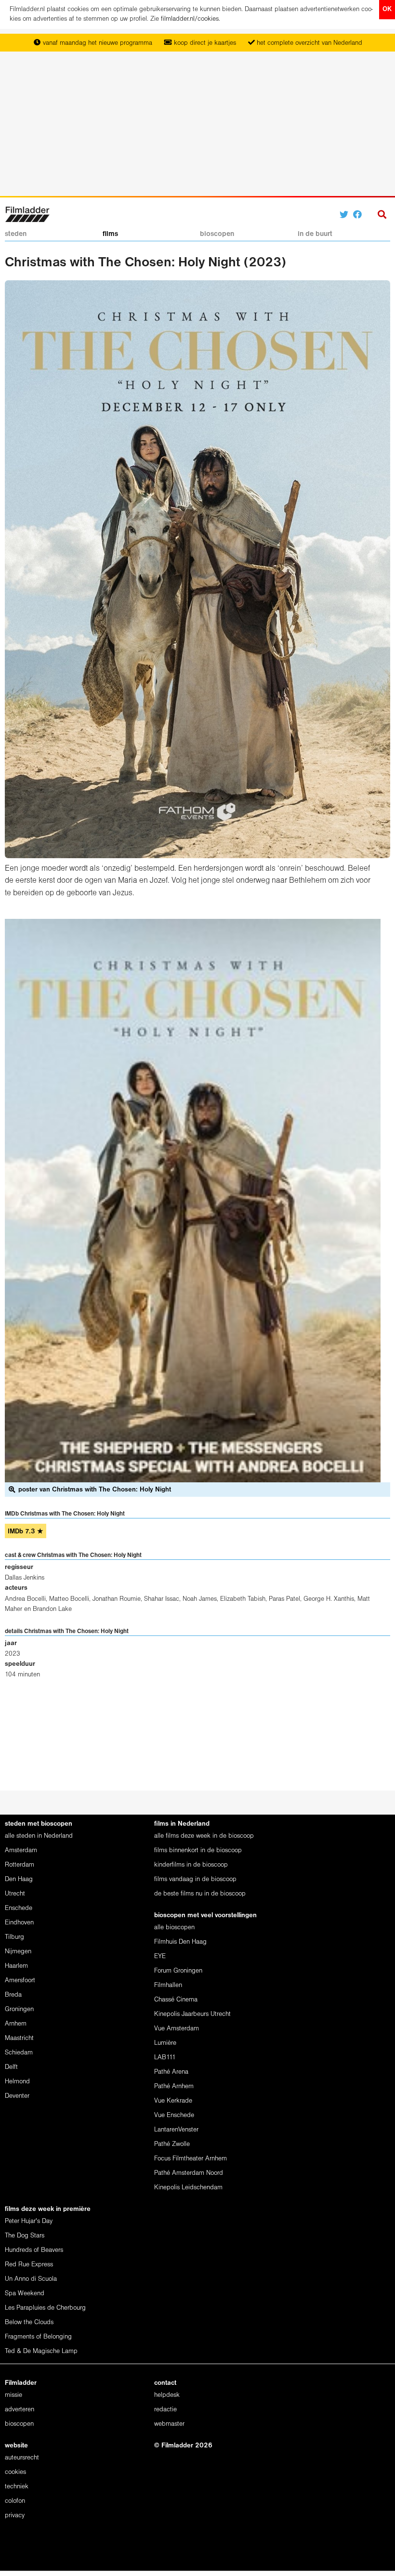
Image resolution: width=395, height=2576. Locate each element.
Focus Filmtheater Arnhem (191, 2159)
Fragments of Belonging (38, 2337)
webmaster (169, 2424)
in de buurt (315, 234)
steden (16, 234)
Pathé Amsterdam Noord (189, 2173)
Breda (13, 1995)
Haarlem (16, 1966)
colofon (15, 2501)
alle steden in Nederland (39, 1836)
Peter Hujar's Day (29, 2221)
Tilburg (14, 1937)
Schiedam (19, 2053)
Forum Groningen (178, 1971)
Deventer (17, 2096)
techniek (17, 2487)
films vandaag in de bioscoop (195, 1879)
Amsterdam (21, 1850)
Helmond (17, 2082)
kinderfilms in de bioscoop (191, 1865)
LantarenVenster (176, 2130)
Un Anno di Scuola (31, 2279)
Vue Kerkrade (173, 2101)
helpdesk (167, 2395)
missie (13, 2395)
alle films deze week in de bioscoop (204, 1836)
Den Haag (19, 1879)
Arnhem (16, 2024)
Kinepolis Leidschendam (188, 2188)
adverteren (20, 2410)
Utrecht (15, 1894)
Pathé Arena (171, 2072)
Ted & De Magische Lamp (41, 2351)
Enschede (19, 1908)
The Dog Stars (25, 2236)
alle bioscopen (174, 1928)
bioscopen (217, 234)
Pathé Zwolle (172, 2144)
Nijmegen (18, 1952)
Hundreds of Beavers (34, 2250)
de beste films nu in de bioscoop (200, 1894)
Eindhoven (19, 1923)
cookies (15, 2472)
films (110, 234)
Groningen (19, 2009)
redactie (165, 2410)
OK (387, 9)
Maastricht (19, 2038)
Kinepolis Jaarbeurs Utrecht (192, 2014)
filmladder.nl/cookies (190, 19)
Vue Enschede (174, 2115)
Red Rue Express (29, 2265)
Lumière (165, 2043)
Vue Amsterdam (177, 2029)
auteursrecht (22, 2458)
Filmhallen (168, 1985)
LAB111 (165, 2058)
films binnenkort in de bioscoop (198, 1850)
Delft (11, 2067)
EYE (160, 1956)
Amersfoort (20, 1981)
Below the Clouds (29, 2322)
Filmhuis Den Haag (180, 1942)
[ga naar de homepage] (27, 214)
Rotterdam (20, 1865)
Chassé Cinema (176, 2000)
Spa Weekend (25, 2294)
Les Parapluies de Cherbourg (45, 2308)
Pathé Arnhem (174, 2086)
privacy (15, 2516)
